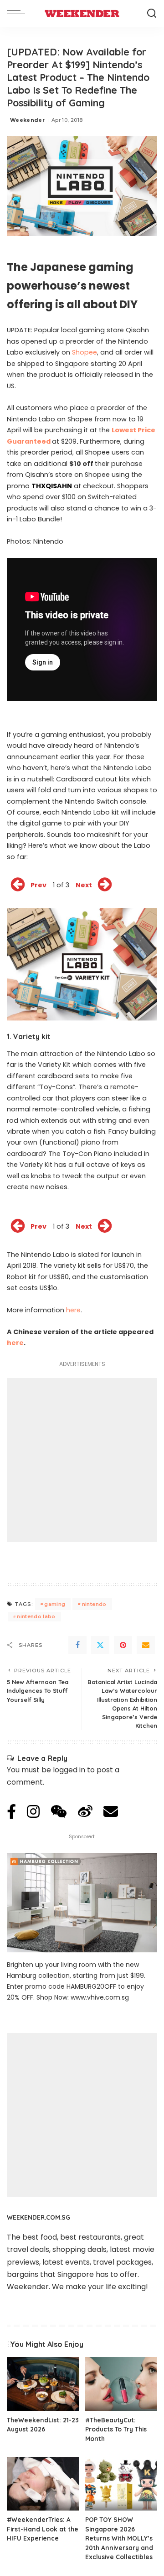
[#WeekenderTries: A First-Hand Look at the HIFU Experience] (43, 2484)
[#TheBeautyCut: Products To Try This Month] (121, 2384)
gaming (55, 1604)
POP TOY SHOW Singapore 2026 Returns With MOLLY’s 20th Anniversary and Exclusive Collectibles (119, 2538)
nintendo (94, 1604)
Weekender (27, 120)
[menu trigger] (18, 14)
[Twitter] (100, 1645)
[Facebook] (77, 1645)
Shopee (85, 352)
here (73, 1310)
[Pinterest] (123, 1645)
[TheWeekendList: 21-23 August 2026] (43, 2384)
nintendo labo (36, 1616)
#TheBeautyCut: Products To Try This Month (116, 2429)
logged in (69, 1770)
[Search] (152, 14)
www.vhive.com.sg (100, 1997)
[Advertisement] (82, 1460)
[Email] (146, 1645)
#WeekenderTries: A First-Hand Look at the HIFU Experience (43, 2529)
